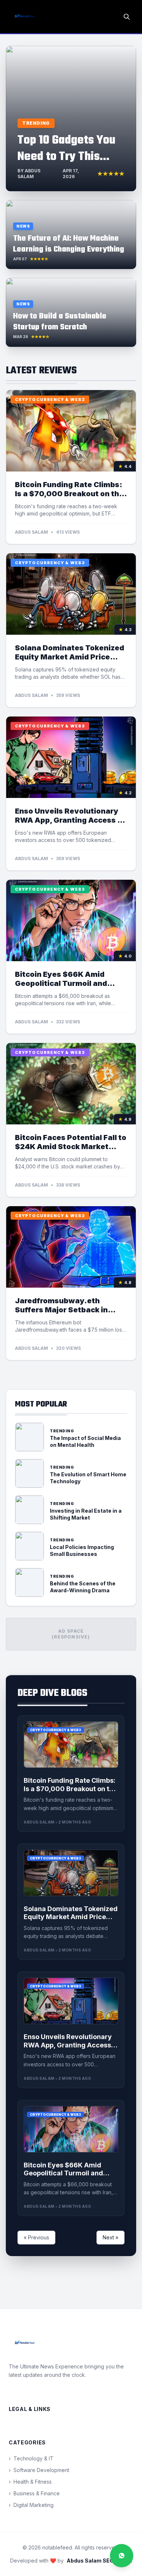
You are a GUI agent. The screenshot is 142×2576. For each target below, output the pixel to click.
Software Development (39, 2470)
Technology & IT (31, 2458)
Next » (111, 2237)
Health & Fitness (30, 2482)
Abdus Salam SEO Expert (99, 2561)
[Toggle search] (127, 17)
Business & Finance (34, 2493)
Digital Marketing (31, 2505)
